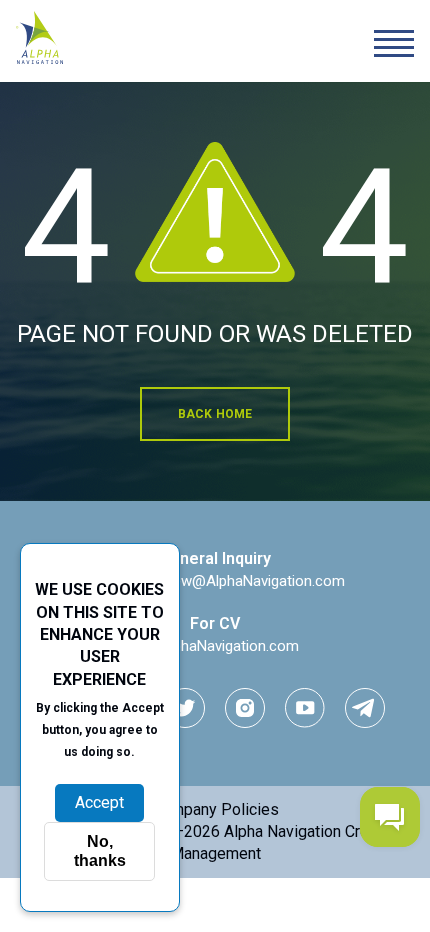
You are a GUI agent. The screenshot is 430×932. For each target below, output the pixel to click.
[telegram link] (365, 708)
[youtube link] (305, 708)
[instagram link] (245, 708)
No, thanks (100, 850)
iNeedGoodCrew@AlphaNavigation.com (215, 581)
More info (100, 773)
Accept (99, 802)
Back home (215, 414)
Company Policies (215, 809)
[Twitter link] (185, 708)
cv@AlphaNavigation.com (215, 646)
